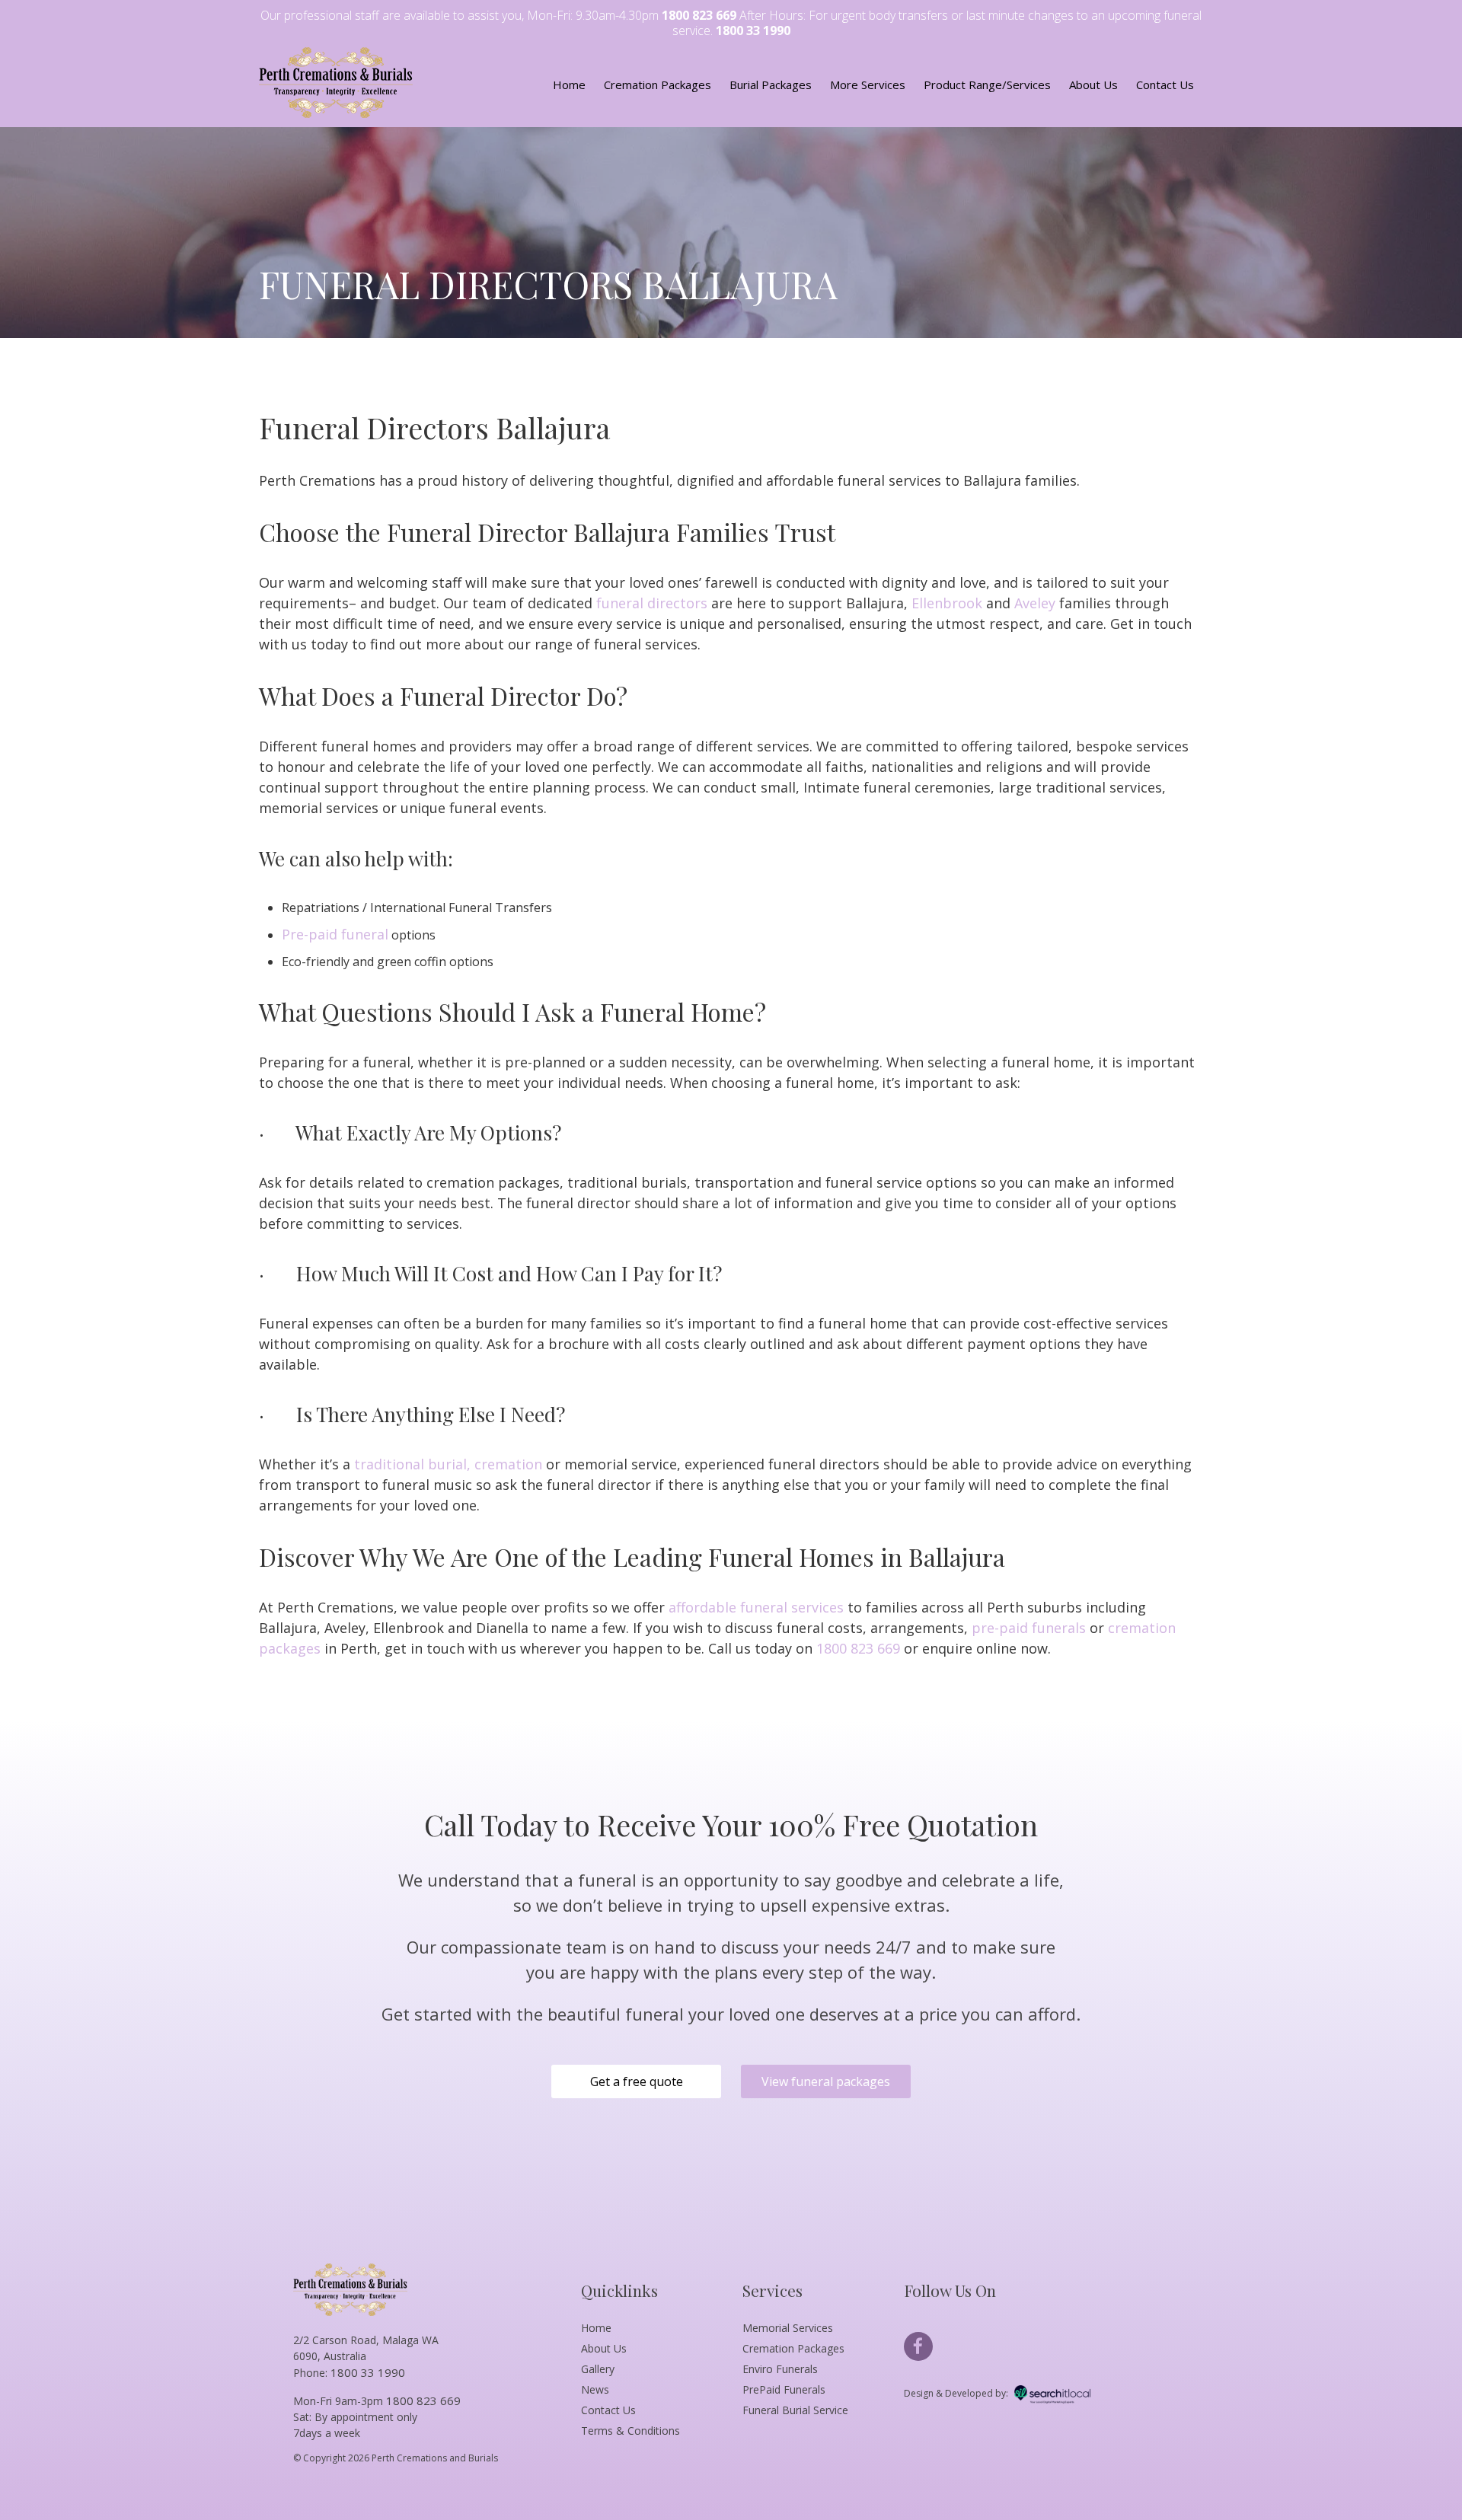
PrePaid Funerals (784, 2389)
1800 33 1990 (753, 30)
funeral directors (652, 603)
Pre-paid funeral (335, 934)
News (595, 2389)
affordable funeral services (756, 1607)
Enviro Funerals (780, 2369)
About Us (1093, 85)
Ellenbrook (947, 603)
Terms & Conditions (630, 2431)
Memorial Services (788, 2328)
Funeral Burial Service (795, 2410)
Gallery (598, 2369)
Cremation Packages (658, 85)
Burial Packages (771, 85)
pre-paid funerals (1029, 1628)
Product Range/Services (987, 85)
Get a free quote (637, 2081)
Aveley (1035, 603)
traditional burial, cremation (448, 1464)
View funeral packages (826, 2081)
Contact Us (1165, 85)
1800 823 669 (699, 15)
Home (569, 85)
